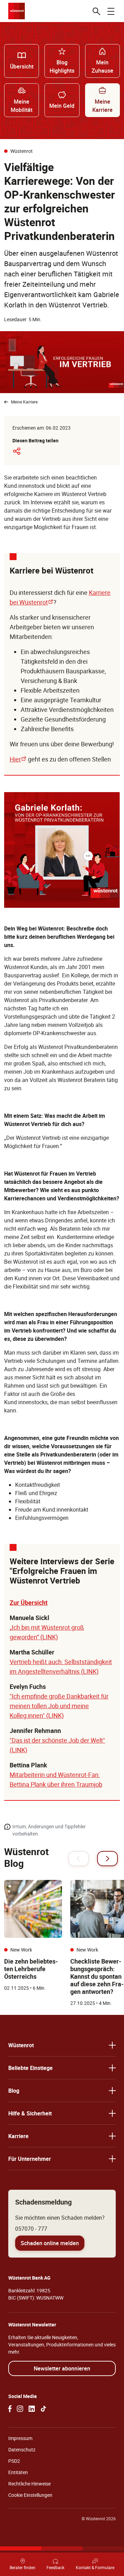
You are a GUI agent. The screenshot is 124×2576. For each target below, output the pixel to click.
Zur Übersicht (29, 1602)
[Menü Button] (111, 11)
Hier (18, 759)
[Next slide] (107, 1859)
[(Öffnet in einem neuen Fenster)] (10, 2409)
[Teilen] (17, 451)
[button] (62, 2045)
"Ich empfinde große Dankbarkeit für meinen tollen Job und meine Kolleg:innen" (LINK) (59, 1706)
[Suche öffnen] (96, 11)
